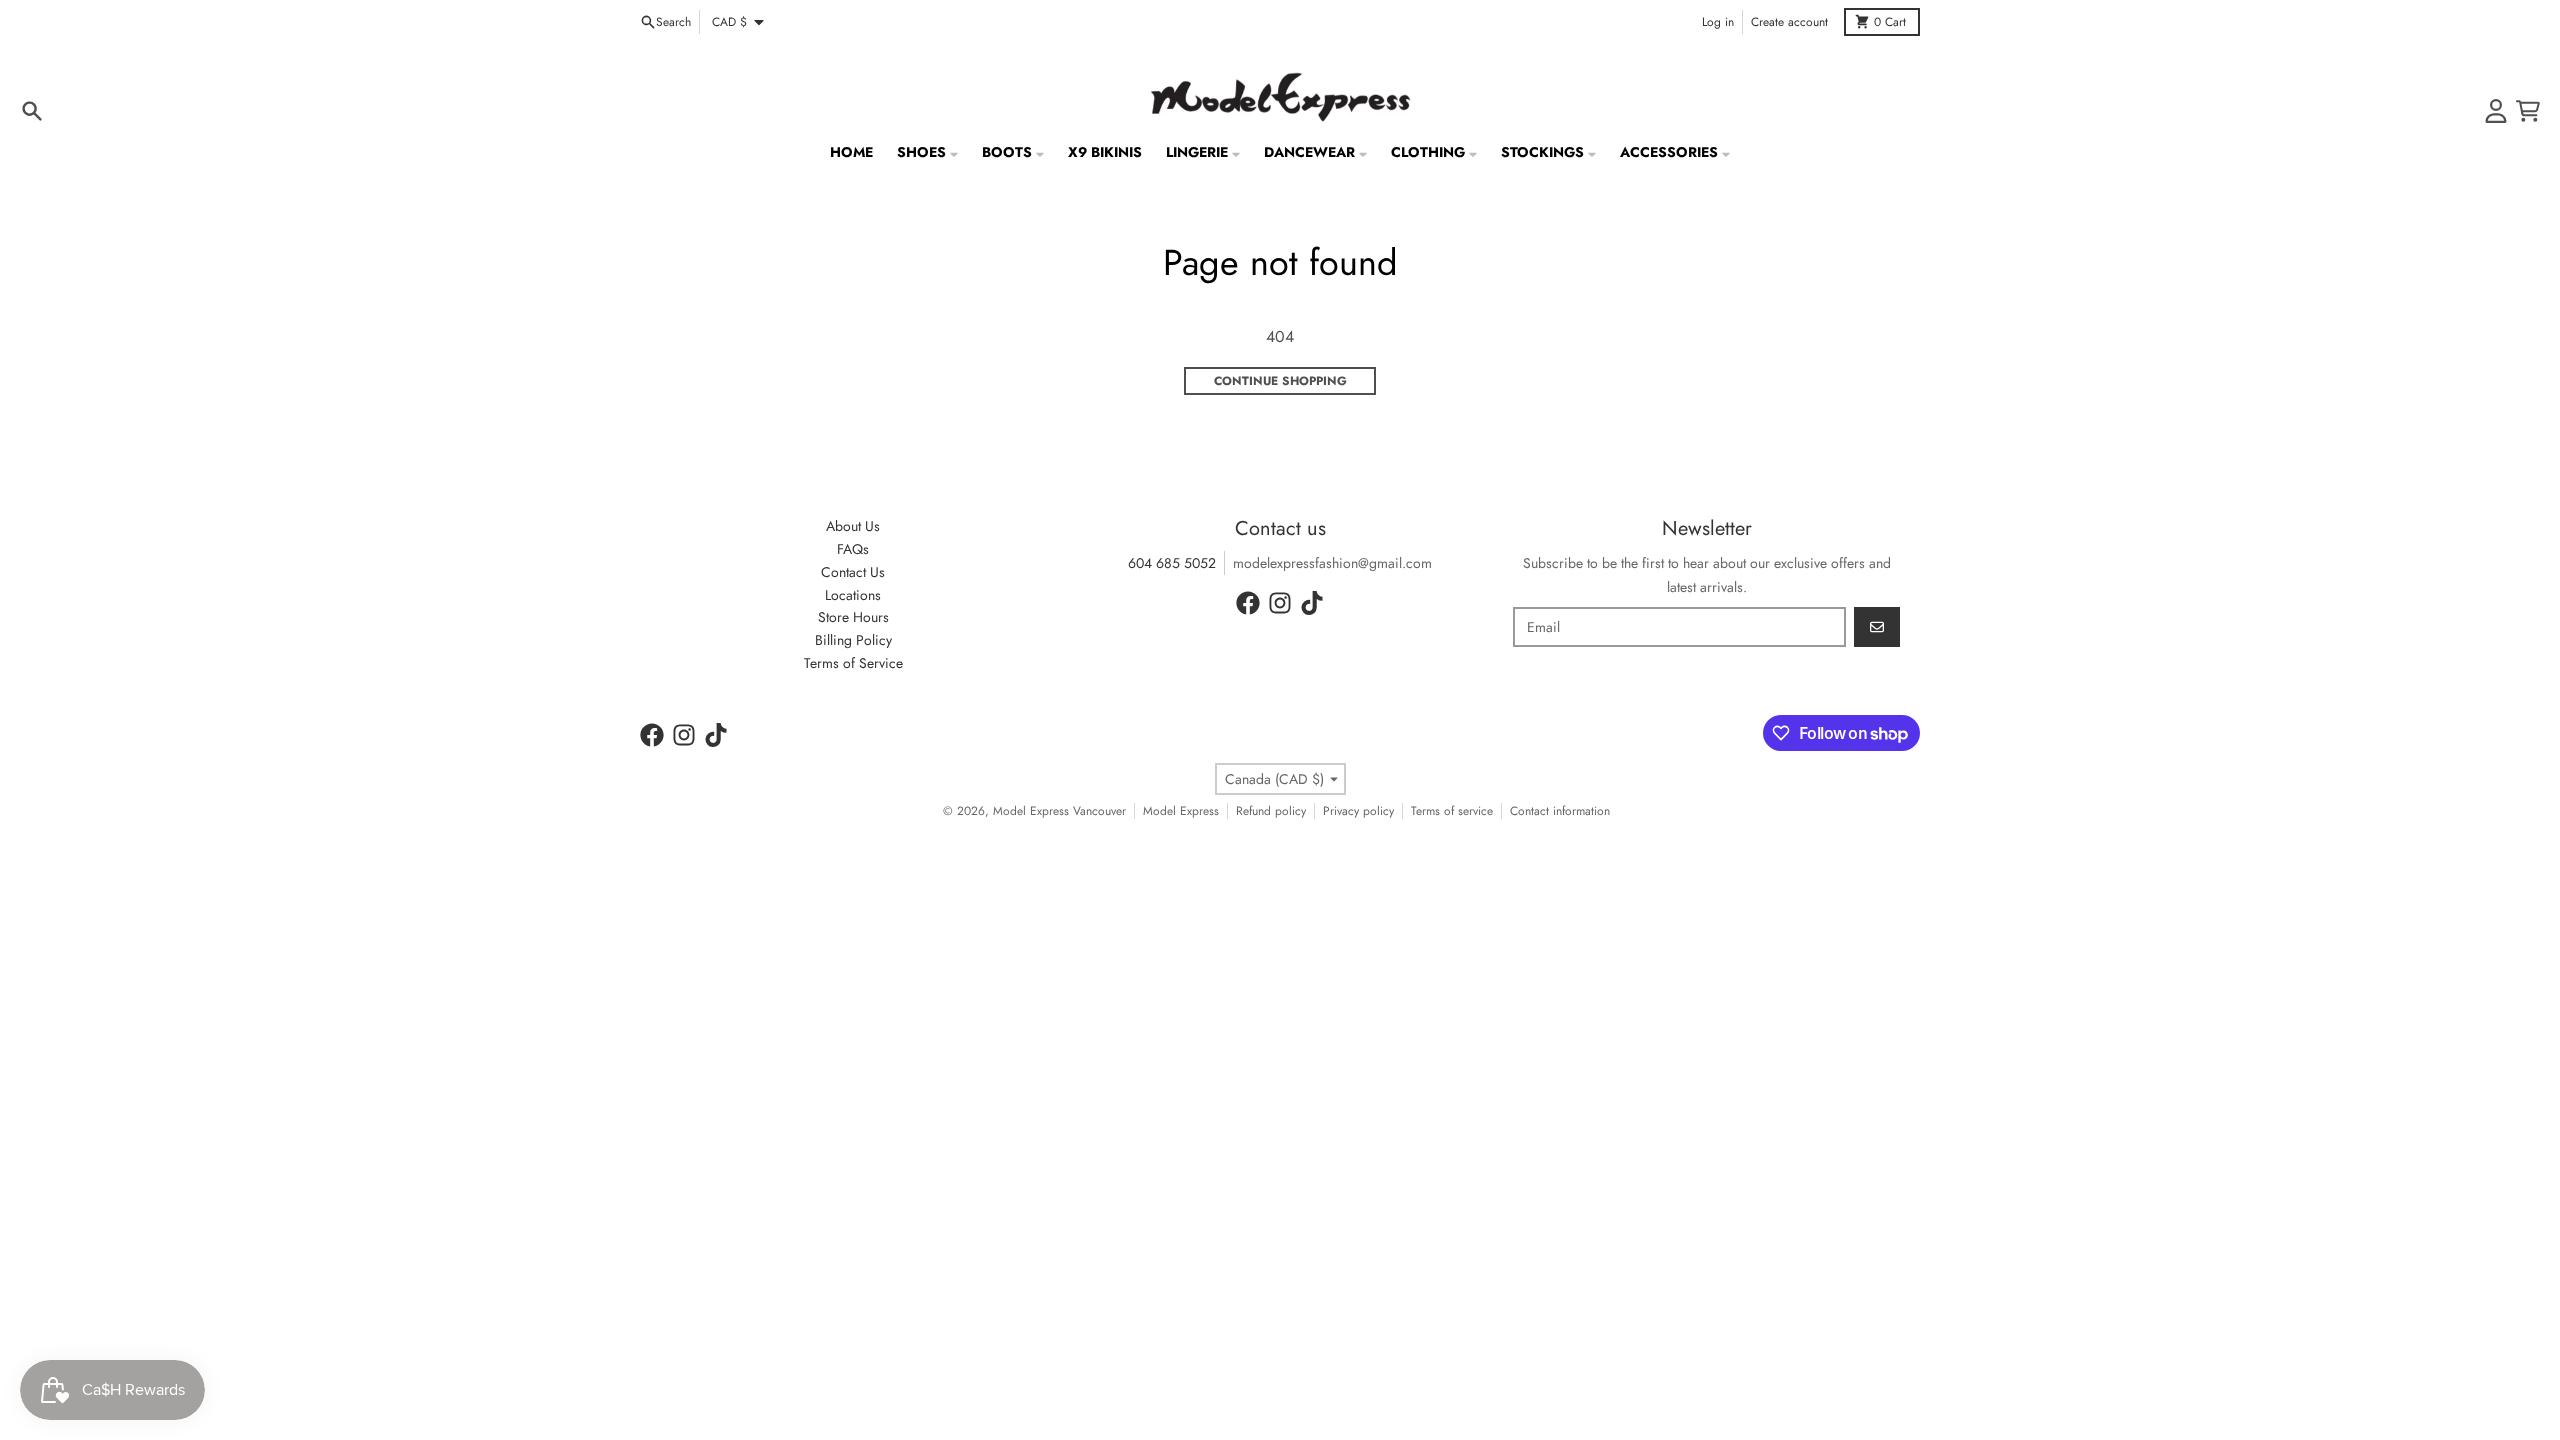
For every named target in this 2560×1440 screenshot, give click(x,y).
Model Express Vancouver (1059, 811)
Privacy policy (1358, 811)
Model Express (1181, 811)
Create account (1789, 22)
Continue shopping (1280, 381)
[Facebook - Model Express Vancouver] (1248, 603)
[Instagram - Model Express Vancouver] (1280, 603)
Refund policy (1271, 811)
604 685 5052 (1172, 563)
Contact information (1560, 811)
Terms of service (1452, 811)
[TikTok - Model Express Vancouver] (1312, 603)
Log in (1718, 22)
